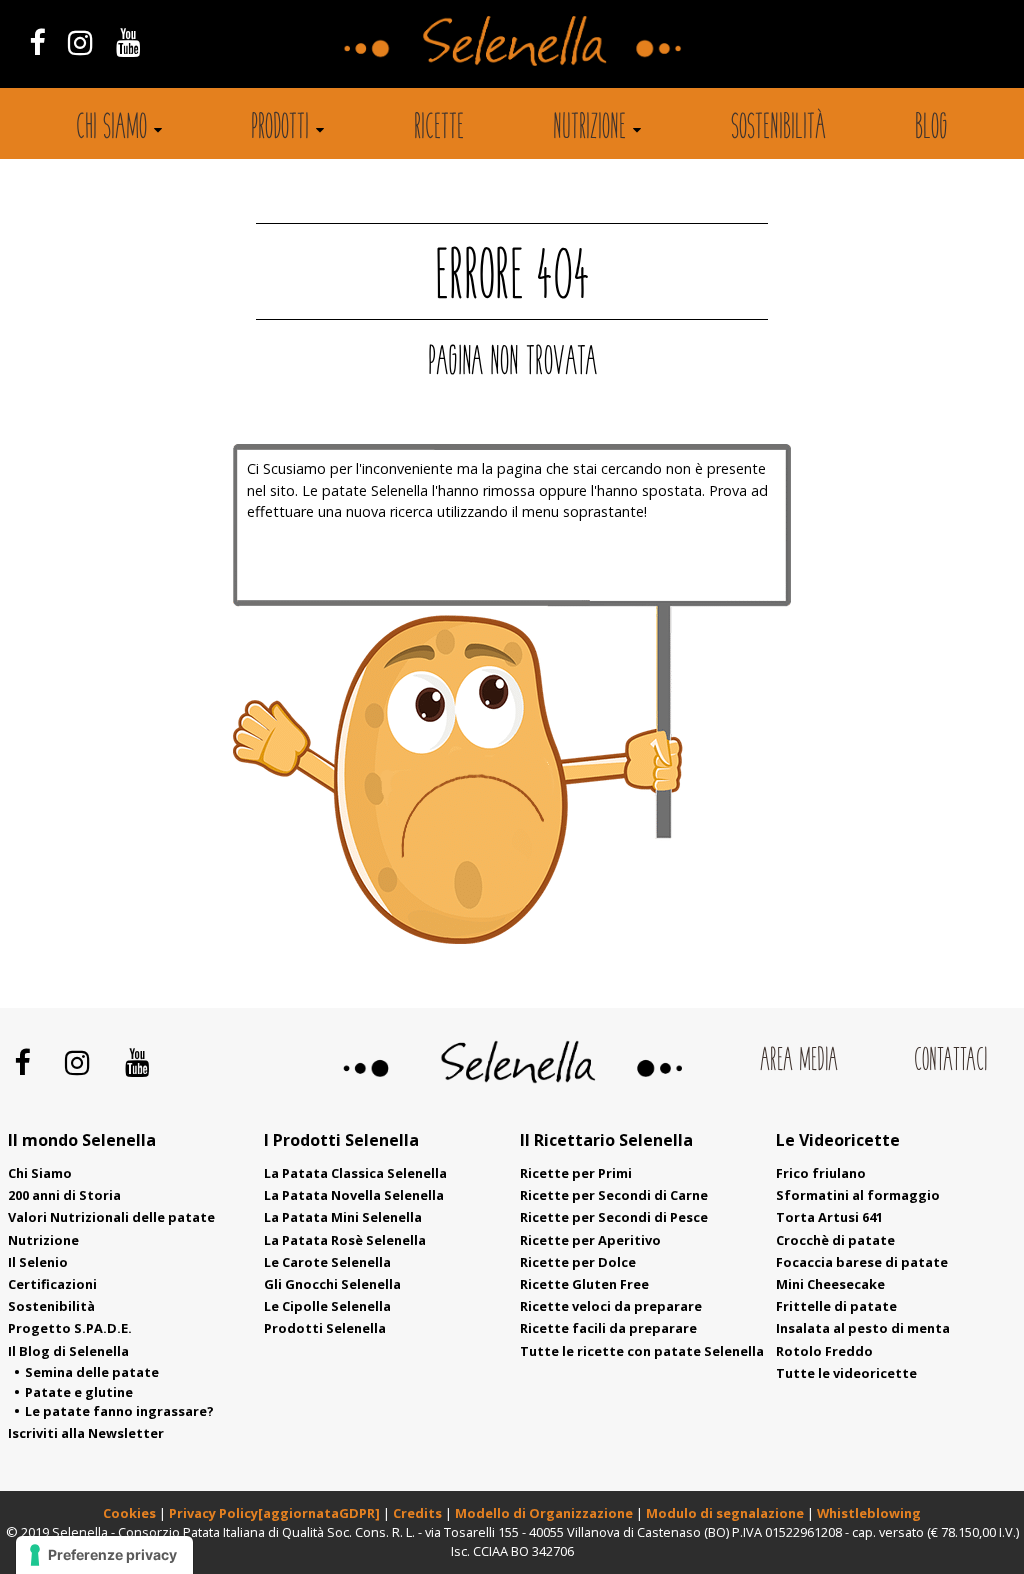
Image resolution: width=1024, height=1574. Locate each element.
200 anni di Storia (64, 1195)
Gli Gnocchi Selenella (332, 1284)
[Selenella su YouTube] (129, 41)
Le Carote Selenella (327, 1262)
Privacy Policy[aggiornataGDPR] (274, 1513)
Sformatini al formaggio (858, 1195)
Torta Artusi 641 (829, 1217)
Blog (931, 129)
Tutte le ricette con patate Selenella (642, 1351)
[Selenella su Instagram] (80, 41)
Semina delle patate (92, 1372)
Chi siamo (111, 129)
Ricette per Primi (576, 1173)
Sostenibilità (778, 129)
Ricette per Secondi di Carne (614, 1195)
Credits (419, 1513)
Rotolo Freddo (824, 1351)
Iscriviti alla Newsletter (86, 1433)
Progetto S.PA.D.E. (70, 1328)
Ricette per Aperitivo (590, 1240)
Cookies (129, 1513)
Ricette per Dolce (578, 1262)
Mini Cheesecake (830, 1284)
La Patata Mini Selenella (343, 1217)
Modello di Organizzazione (545, 1513)
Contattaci (950, 1061)
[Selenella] (511, 39)
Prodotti (280, 129)
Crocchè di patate (835, 1240)
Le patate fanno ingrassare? (119, 1411)
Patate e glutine (79, 1392)
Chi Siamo (40, 1173)
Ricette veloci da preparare (611, 1306)
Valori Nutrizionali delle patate (111, 1217)
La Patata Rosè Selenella (345, 1240)
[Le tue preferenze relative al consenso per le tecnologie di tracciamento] (104, 1555)
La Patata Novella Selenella (354, 1195)
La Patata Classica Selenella (355, 1173)
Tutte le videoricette (846, 1373)
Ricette (439, 129)
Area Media (799, 1061)
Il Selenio (38, 1262)
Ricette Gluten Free (584, 1284)
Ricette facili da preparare (608, 1328)
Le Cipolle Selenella (327, 1306)
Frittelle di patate (836, 1306)
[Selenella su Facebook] (36, 41)
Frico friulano (821, 1173)
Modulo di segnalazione (726, 1513)
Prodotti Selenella (325, 1328)
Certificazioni (52, 1284)
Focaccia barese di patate (862, 1262)
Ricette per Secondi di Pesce (614, 1217)
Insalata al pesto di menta (863, 1328)
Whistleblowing (869, 1513)
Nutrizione (589, 129)
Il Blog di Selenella (68, 1351)
